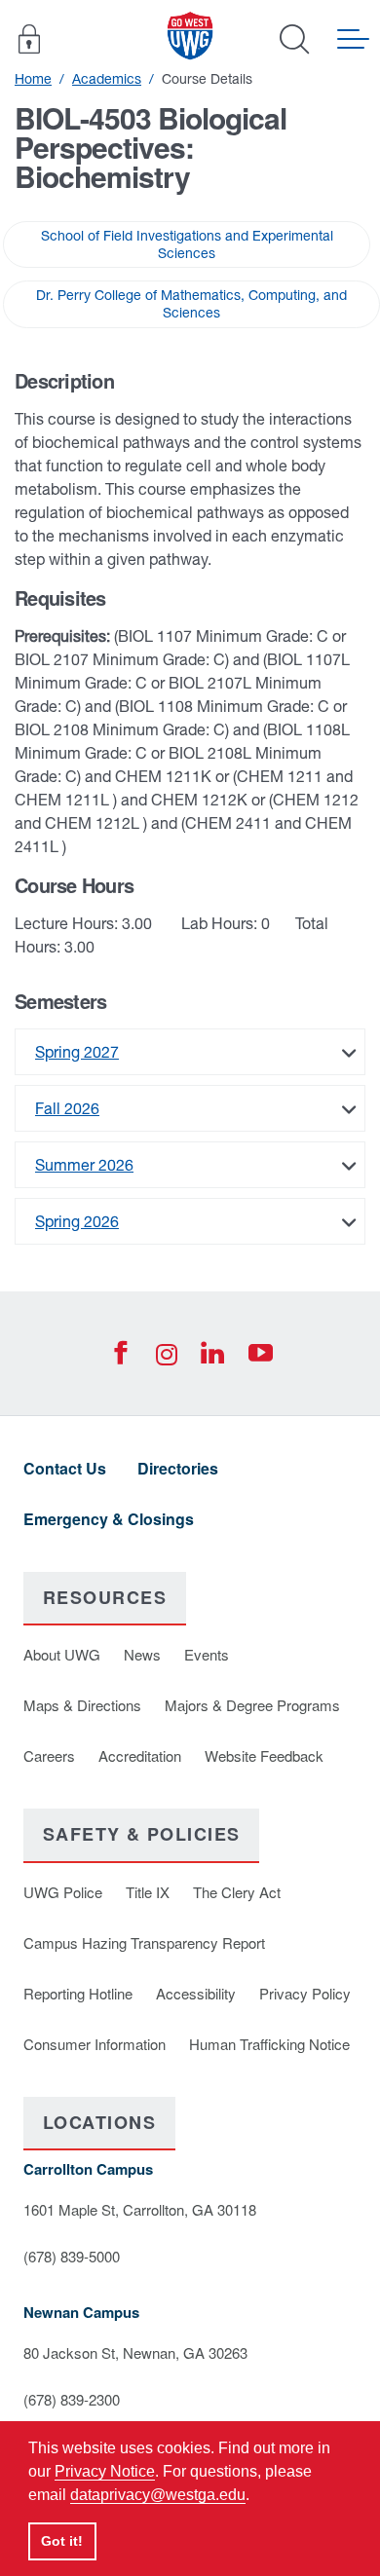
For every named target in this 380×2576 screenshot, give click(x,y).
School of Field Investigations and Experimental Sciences (187, 244)
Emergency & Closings (109, 1519)
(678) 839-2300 (72, 2399)
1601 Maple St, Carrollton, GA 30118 (140, 2209)
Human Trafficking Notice (269, 2044)
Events (207, 1654)
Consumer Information (95, 2044)
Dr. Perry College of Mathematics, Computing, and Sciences (191, 304)
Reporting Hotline (78, 1993)
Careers (49, 1755)
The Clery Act (237, 1892)
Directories (178, 1468)
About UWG (62, 1654)
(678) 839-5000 (72, 2256)
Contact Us (65, 1468)
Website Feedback (264, 1755)
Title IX (148, 1892)
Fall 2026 (67, 1108)
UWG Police (63, 1892)
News (142, 1654)
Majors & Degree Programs (252, 1705)
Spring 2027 (77, 1052)
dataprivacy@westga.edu (158, 2495)
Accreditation (140, 1755)
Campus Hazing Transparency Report (144, 1942)
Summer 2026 (84, 1165)
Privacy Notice (105, 2471)
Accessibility (196, 1993)
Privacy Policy (305, 1993)
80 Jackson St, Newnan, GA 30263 (135, 2352)
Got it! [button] (62, 2541)
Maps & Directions (82, 1705)
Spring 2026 (77, 1221)
